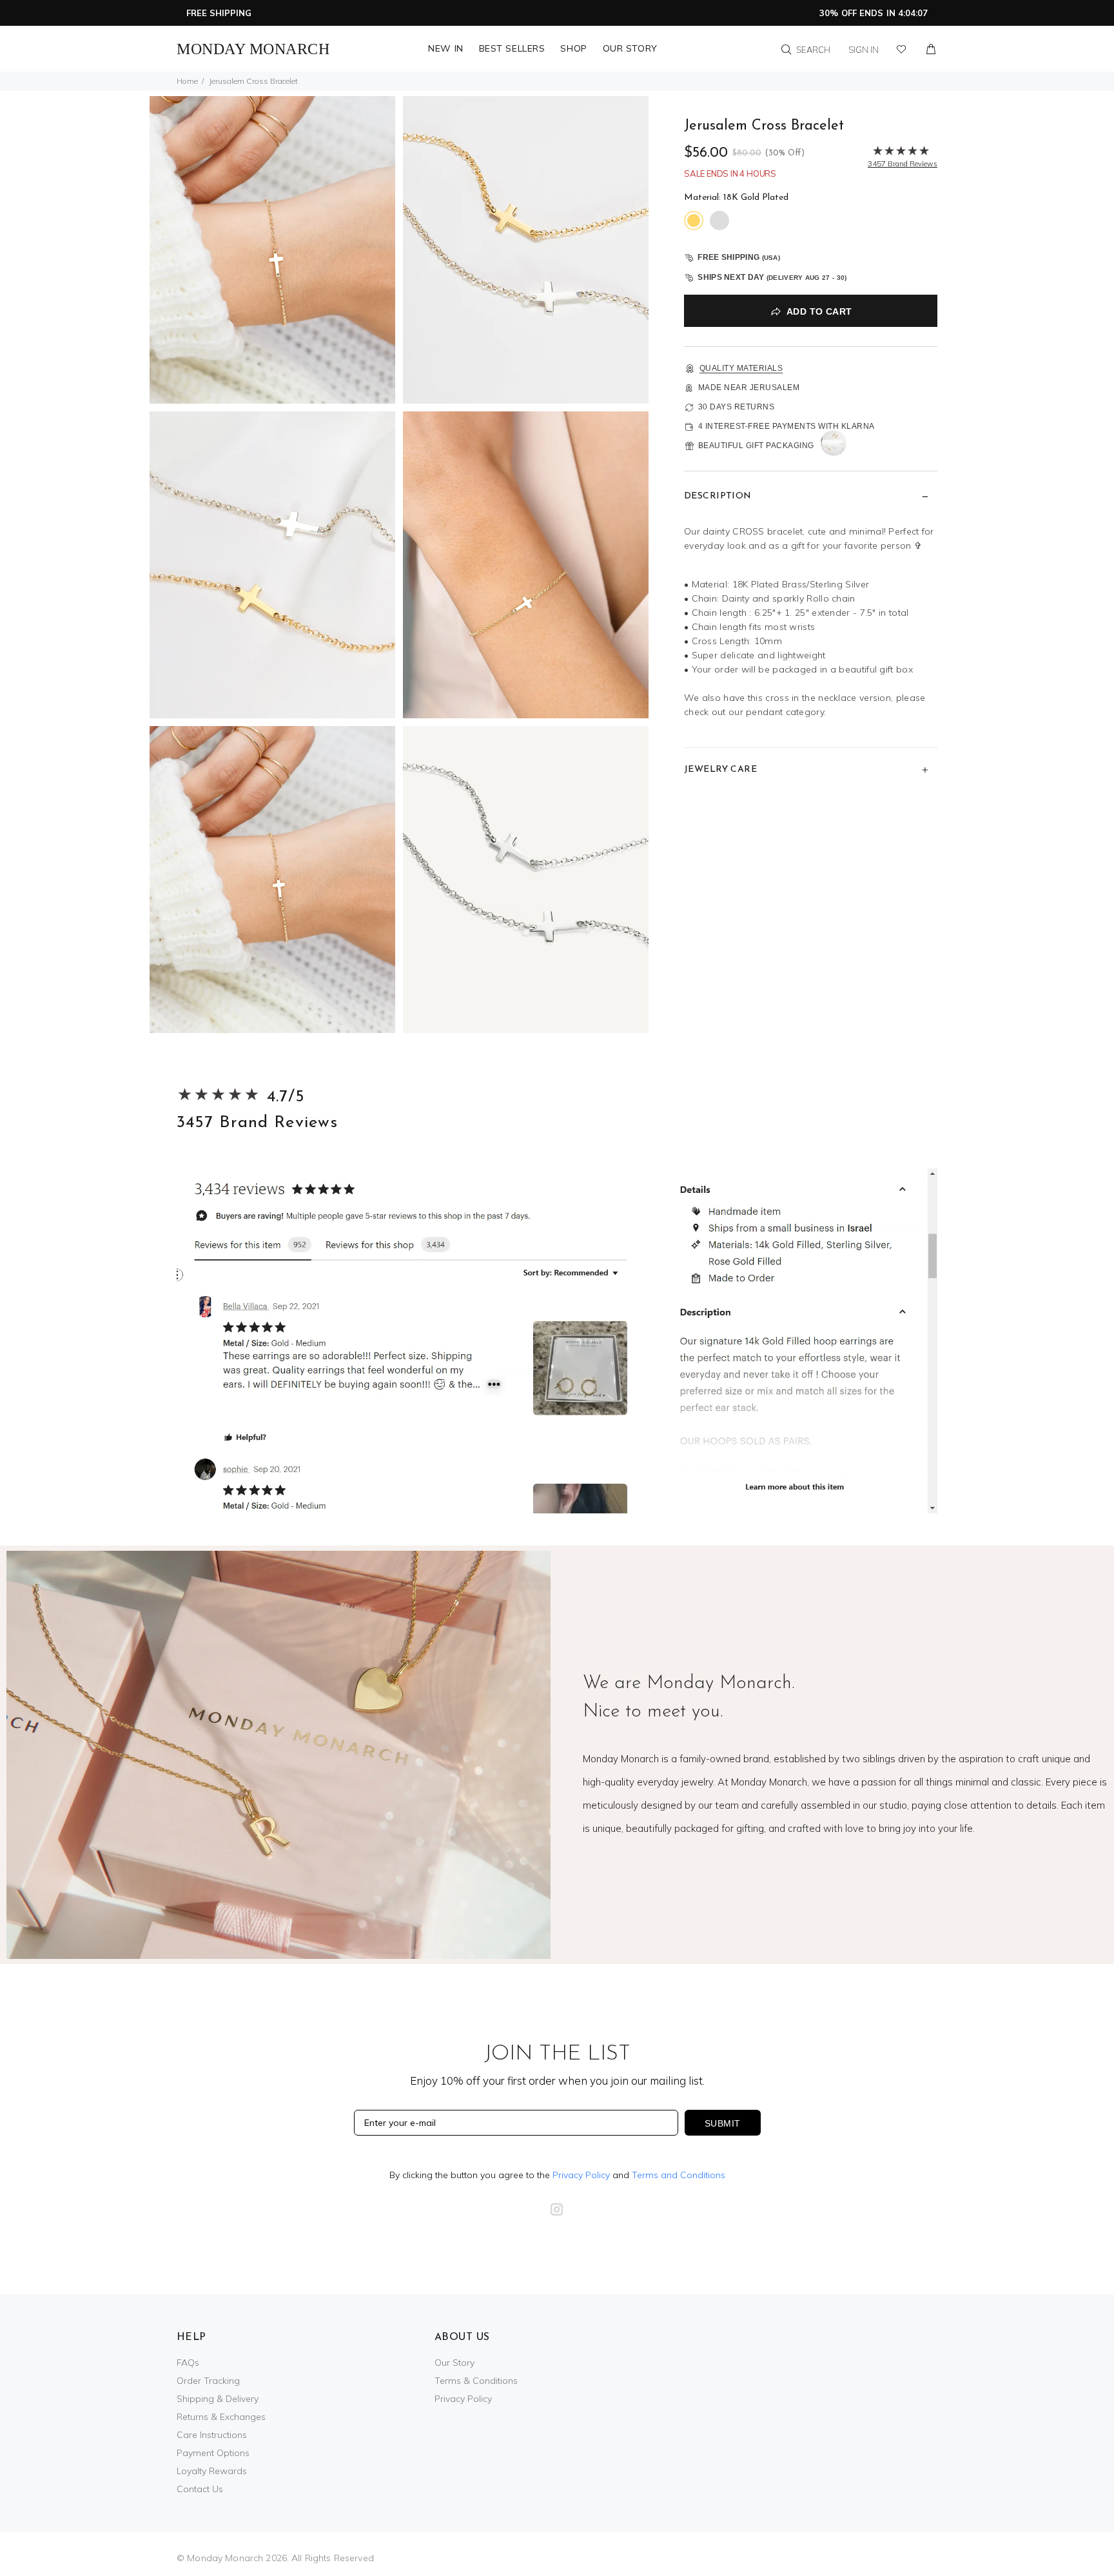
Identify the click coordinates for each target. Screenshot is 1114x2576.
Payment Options (213, 2453)
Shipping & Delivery (218, 2399)
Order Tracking (208, 2381)
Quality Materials (741, 368)
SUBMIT (723, 2123)
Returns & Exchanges (221, 2417)
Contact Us (200, 2489)
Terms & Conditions (476, 2381)
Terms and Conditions (679, 2175)
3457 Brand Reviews (257, 1123)
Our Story (454, 2363)
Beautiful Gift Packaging (756, 446)
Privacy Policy (581, 2175)
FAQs (188, 2363)
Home (187, 81)
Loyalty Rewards (212, 2471)
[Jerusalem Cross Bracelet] (272, 249)
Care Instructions (212, 2435)
